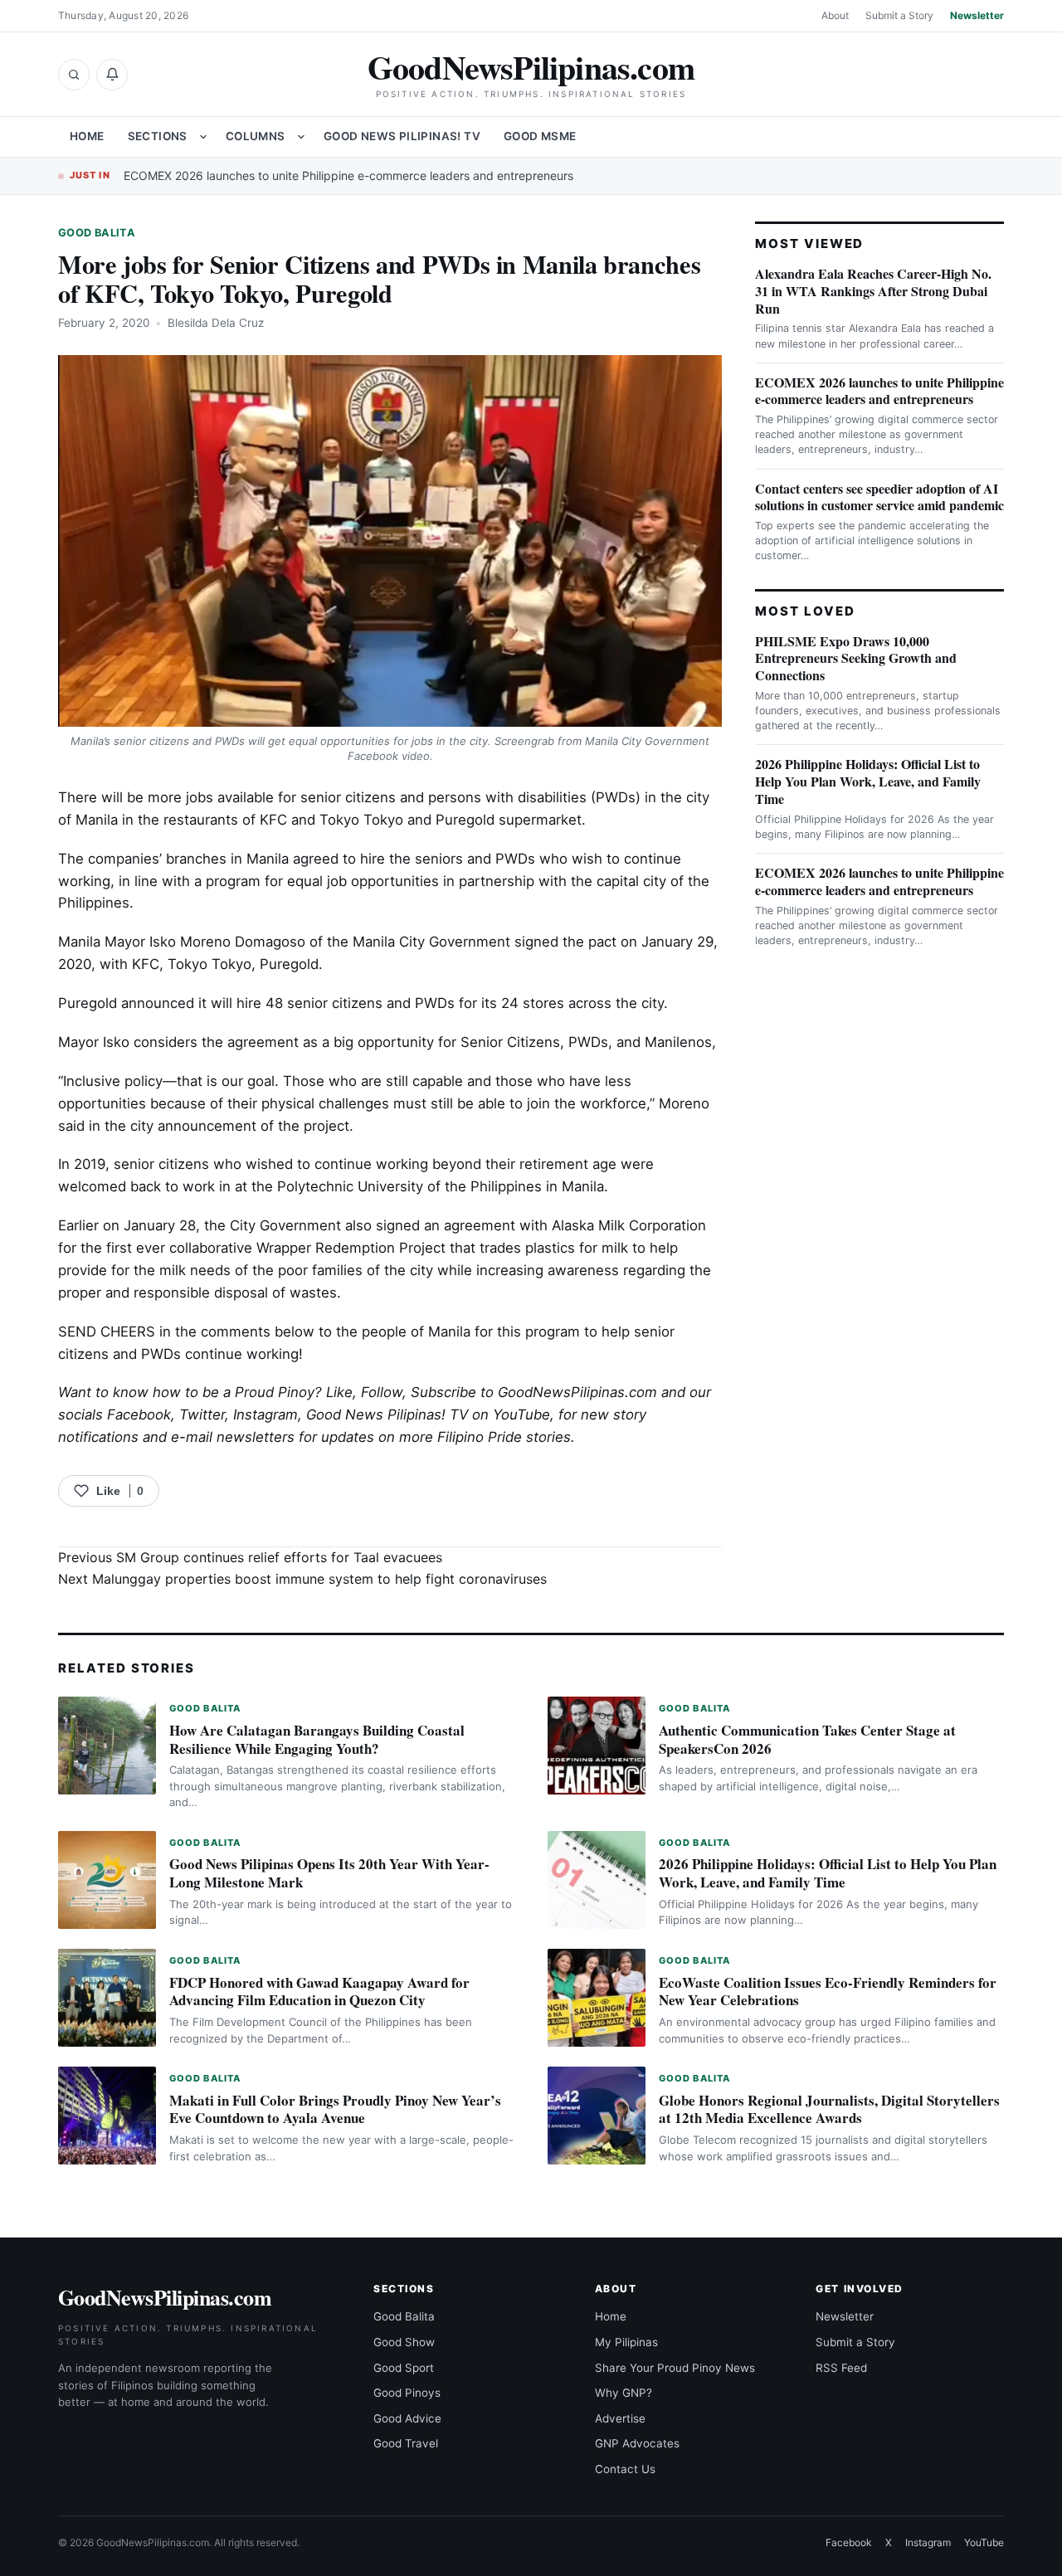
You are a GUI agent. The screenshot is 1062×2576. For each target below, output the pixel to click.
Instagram (265, 1415)
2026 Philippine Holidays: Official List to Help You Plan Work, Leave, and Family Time (868, 781)
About (835, 15)
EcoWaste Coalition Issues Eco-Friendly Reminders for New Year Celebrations (828, 1992)
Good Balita (97, 233)
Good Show (404, 2342)
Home (87, 136)
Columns (256, 136)
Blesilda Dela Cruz (216, 323)
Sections (158, 136)
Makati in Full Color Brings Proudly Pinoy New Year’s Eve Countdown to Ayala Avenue (335, 2109)
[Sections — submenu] (203, 137)
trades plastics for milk (554, 1248)
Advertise (620, 2418)
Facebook (139, 1415)
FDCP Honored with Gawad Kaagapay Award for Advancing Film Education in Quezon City (319, 1992)
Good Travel (406, 2443)
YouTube (984, 2542)
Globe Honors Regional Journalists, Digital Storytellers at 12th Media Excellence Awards (829, 2109)
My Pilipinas (626, 2342)
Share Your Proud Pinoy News (675, 2368)
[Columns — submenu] (301, 137)
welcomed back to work (136, 1186)
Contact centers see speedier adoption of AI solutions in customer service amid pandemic (879, 497)
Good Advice (407, 2418)
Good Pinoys (407, 2393)
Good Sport (404, 2368)
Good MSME (540, 136)
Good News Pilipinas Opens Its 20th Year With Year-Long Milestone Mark (329, 1873)
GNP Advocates (637, 2443)
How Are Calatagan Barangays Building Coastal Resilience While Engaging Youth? (317, 1739)
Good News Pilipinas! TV (402, 136)
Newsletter (977, 15)
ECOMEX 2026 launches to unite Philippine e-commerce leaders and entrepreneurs (348, 175)
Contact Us (625, 2469)
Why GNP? (624, 2393)
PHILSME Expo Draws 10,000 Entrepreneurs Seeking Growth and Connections (856, 658)
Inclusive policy (113, 1081)
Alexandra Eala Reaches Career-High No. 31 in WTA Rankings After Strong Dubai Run (873, 291)
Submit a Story (899, 15)
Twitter (202, 1415)
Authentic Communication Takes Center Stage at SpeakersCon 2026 (807, 1739)
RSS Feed (841, 2368)
